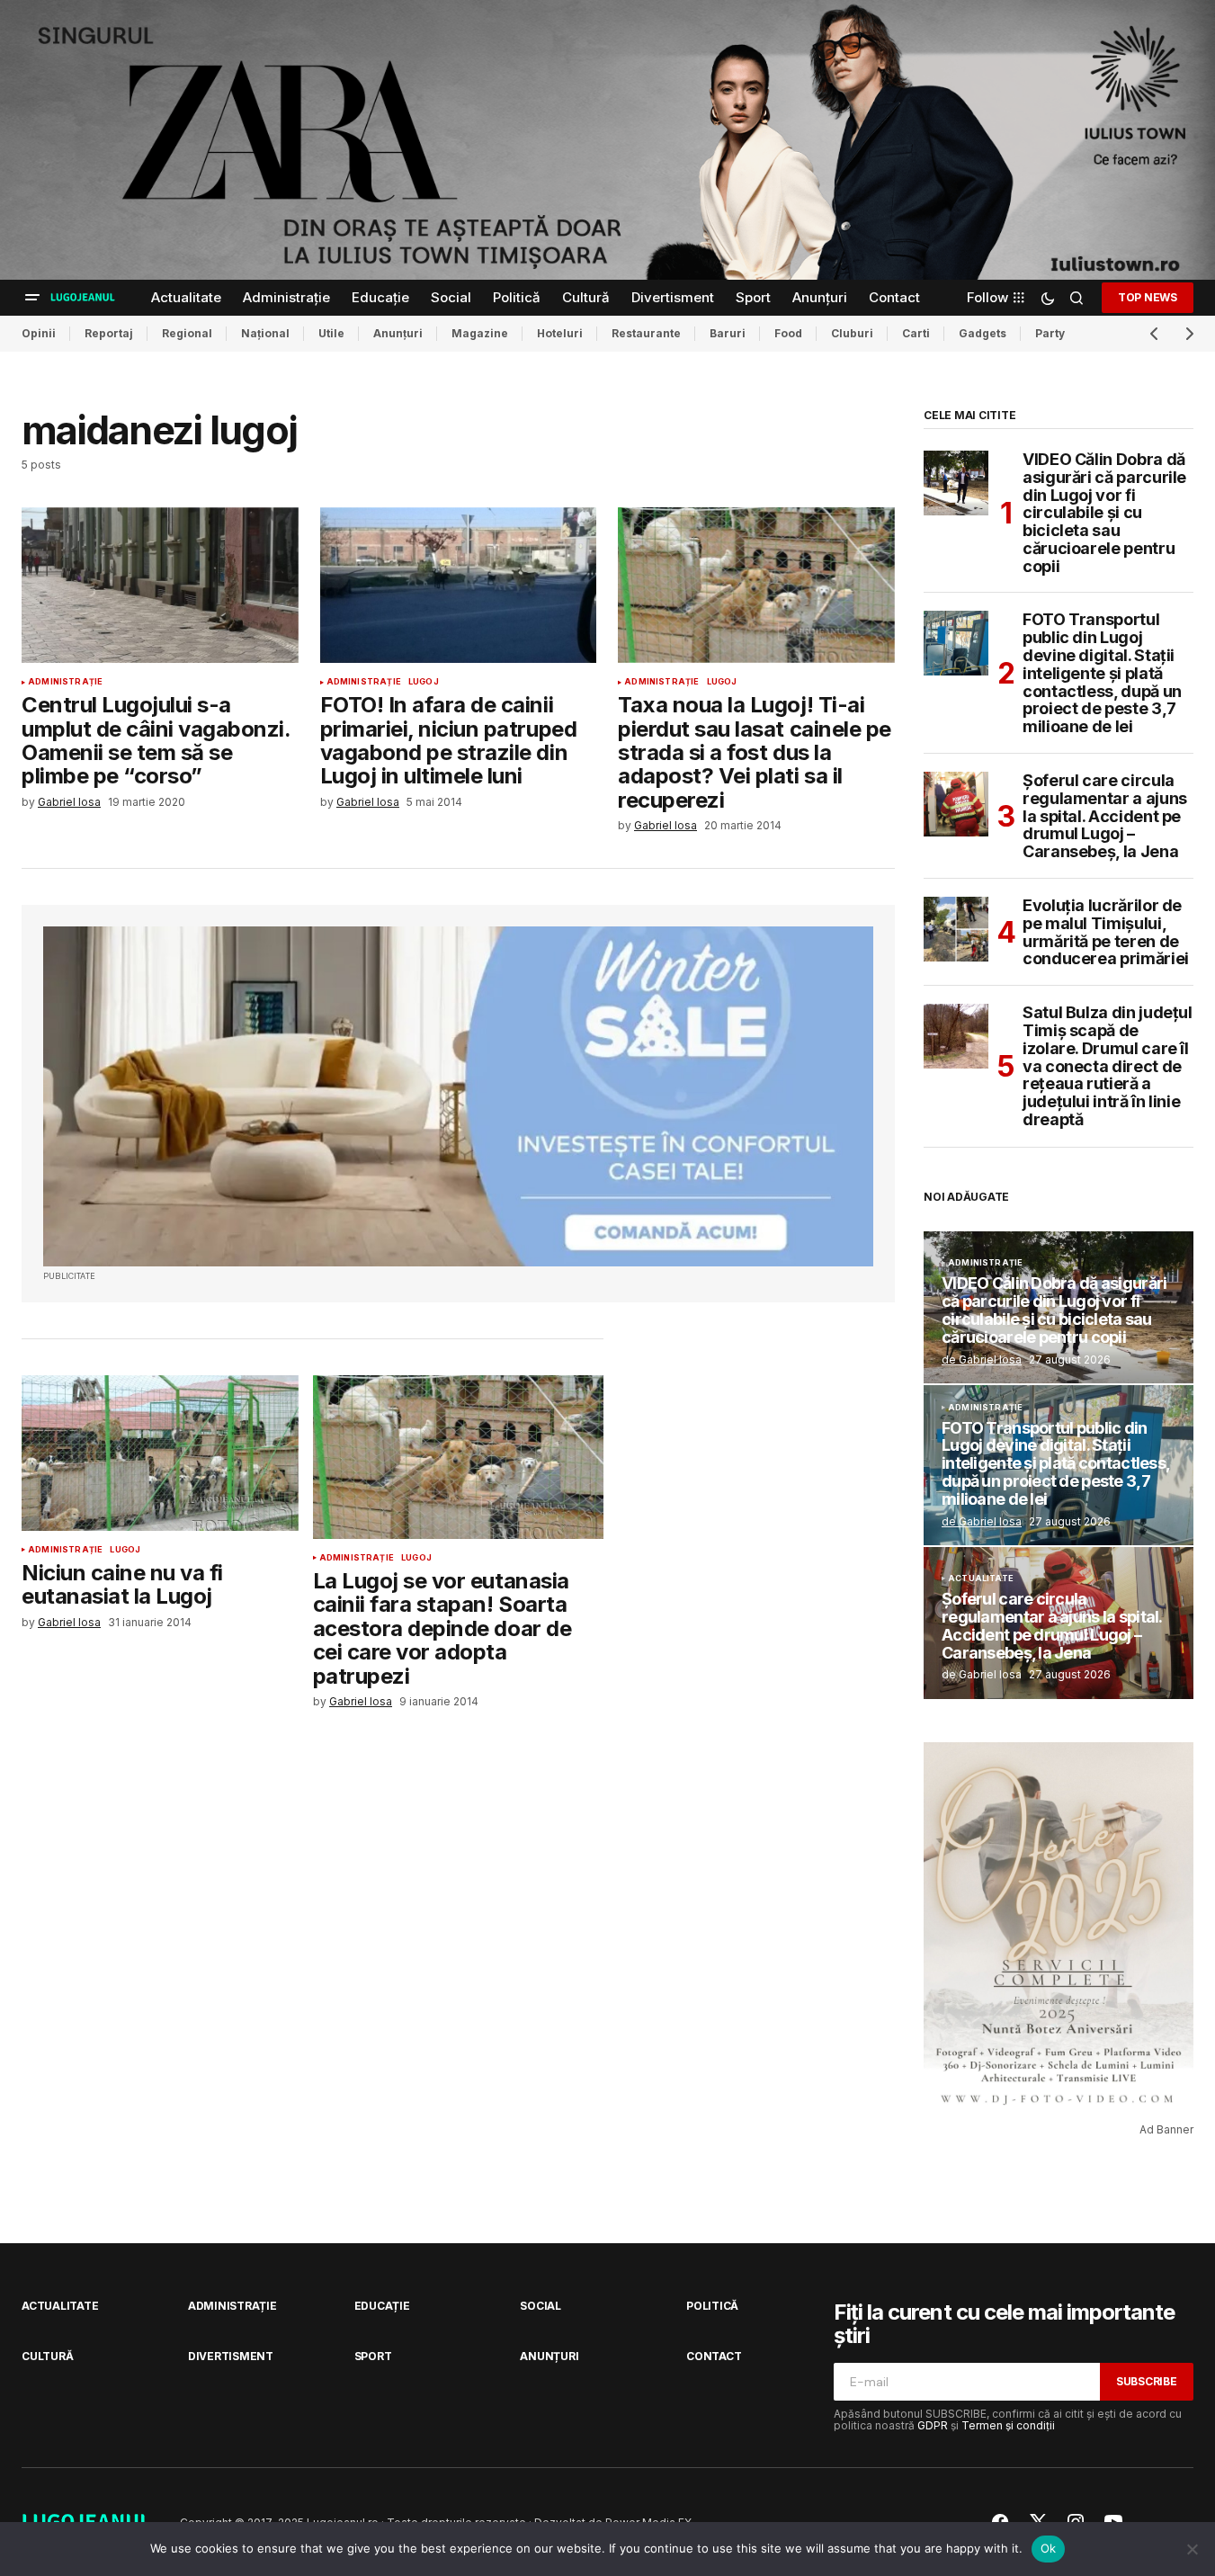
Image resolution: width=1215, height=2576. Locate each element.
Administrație (65, 682)
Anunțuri (398, 333)
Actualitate (981, 1579)
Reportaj (109, 333)
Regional (187, 333)
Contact (714, 2356)
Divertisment (231, 2356)
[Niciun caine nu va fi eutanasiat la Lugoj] (160, 1453)
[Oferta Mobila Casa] (458, 1097)
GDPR (933, 2425)
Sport (373, 2356)
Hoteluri (560, 333)
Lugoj (424, 682)
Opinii (39, 333)
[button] (32, 298)
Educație (382, 2306)
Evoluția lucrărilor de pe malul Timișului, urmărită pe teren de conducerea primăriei (1106, 932)
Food (788, 333)
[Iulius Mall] (607, 140)
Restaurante (646, 333)
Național (265, 333)
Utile (331, 333)
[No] (1193, 2549)
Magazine (480, 333)
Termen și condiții (1008, 2425)
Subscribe (1147, 2381)
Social (540, 2306)
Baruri (728, 333)
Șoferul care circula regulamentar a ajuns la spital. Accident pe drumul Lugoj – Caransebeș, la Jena (1105, 816)
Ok (1049, 2548)
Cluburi (852, 333)
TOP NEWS (1148, 297)
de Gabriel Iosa (982, 1360)
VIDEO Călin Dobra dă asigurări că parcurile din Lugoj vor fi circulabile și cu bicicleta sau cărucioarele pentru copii (1104, 513)
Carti (916, 333)
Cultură (47, 2356)
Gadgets (983, 333)
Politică (712, 2306)
